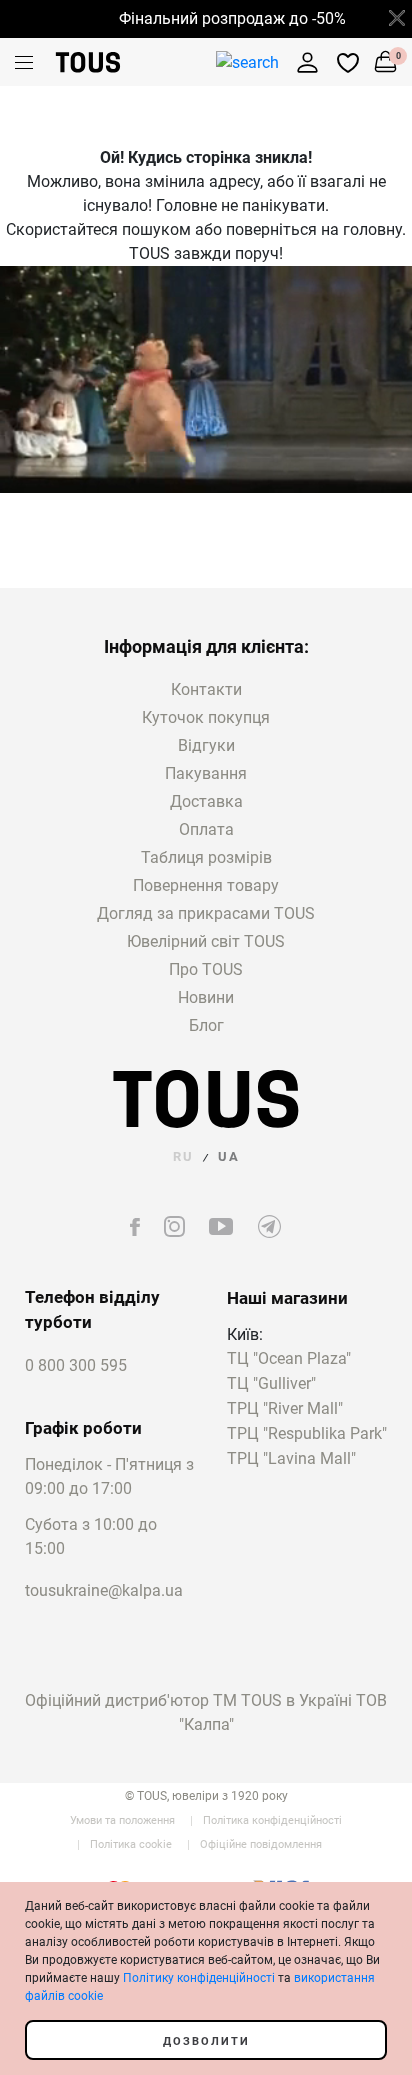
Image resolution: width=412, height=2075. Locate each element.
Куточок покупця (206, 717)
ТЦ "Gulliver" (271, 1384)
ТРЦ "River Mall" (285, 1409)
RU (183, 1156)
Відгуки (206, 745)
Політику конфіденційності (199, 1978)
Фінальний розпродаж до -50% (224, 18)
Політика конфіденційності (272, 1820)
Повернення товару (206, 885)
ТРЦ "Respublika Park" (307, 1434)
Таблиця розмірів (206, 857)
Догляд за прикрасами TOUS (206, 913)
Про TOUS (206, 969)
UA (229, 1156)
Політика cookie (131, 1844)
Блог (206, 1025)
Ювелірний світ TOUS (206, 941)
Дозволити (206, 2041)
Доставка (206, 801)
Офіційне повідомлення (261, 1844)
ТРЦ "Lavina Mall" (291, 1459)
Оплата (206, 829)
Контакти (206, 689)
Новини (206, 997)
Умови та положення (122, 1820)
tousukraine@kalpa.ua (104, 1590)
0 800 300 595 (76, 1365)
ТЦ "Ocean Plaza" (289, 1359)
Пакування (206, 773)
